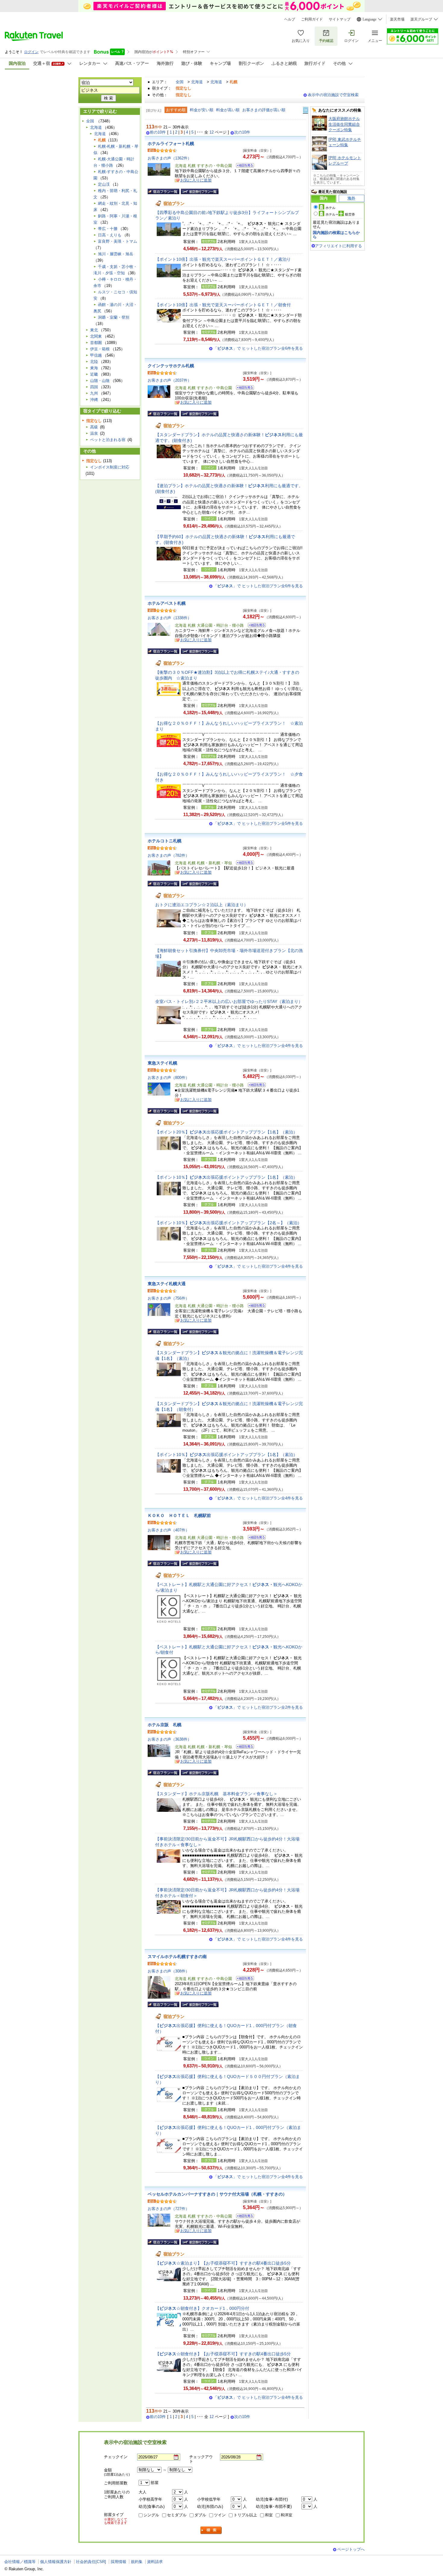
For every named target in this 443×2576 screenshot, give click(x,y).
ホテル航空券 (340, 214)
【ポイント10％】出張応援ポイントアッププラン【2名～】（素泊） (228, 1223)
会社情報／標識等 (20, 2562)
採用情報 (118, 2562)
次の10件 (242, 132)
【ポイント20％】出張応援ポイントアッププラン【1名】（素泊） (226, 1132)
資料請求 (155, 2562)
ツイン (220, 2515)
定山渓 (104, 184)
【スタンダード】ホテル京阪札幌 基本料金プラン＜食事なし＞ (216, 1794)
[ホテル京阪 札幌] (243, 1747)
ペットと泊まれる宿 (108, 440)
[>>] (306, 110)
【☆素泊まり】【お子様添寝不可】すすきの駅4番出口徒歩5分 (223, 2263)
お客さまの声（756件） (168, 1298)
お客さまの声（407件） (168, 1530)
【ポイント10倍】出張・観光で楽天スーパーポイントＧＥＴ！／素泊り (223, 259)
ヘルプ (290, 19)
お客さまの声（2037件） (170, 380)
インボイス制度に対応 (110, 467)
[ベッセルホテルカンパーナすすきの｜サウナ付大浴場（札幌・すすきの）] (243, 2217)
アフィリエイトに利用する (338, 246)
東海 (94, 368)
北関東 (96, 336)
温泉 (94, 433)
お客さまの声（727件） (168, 2209)
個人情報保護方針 (56, 2562)
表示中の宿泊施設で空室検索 (333, 95)
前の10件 (158, 132)
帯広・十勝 (108, 229)
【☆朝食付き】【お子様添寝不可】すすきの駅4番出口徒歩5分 (223, 2354)
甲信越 (96, 355)
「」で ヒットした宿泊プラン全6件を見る (258, 348)
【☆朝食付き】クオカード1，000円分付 (202, 2308)
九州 (94, 393)
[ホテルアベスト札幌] (255, 626)
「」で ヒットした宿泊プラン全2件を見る (258, 1707)
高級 (94, 427)
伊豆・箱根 (100, 349)
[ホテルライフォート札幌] (243, 166)
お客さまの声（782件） (168, 855)
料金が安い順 (202, 110)
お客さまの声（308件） (168, 1971)
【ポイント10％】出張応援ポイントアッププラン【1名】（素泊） (226, 1177)
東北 (94, 330)
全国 (180, 82)
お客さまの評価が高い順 (264, 110)
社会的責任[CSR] (91, 2562)
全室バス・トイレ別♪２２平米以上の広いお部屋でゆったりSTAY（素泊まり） (229, 1001)
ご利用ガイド (312, 19)
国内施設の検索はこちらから (336, 235)
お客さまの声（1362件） (170, 158)
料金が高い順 (228, 110)
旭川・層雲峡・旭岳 (116, 254)
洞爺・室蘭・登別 (114, 317)
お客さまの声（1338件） (170, 618)
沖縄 (94, 400)
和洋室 (286, 2515)
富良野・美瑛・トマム (118, 241)
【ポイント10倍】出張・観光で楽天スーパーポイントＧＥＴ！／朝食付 (223, 305)
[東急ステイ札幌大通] (255, 1306)
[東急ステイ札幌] (255, 1086)
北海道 (197, 82)
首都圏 (96, 343)
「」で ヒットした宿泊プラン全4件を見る (258, 1046)
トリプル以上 (245, 2515)
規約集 (137, 2562)
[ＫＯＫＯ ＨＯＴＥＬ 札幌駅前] (255, 1538)
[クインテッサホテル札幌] (243, 388)
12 (212, 132)
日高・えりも (110, 235)
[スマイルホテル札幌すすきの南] (243, 1979)
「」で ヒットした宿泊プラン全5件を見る (258, 823)
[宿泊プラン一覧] (163, 191)
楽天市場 (397, 19)
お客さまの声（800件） (168, 1078)
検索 (211, 2530)
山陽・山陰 (100, 381)
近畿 (94, 374)
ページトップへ (351, 2549)
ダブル (200, 2515)
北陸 (94, 362)
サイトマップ (340, 19)
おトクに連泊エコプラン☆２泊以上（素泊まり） (202, 905)
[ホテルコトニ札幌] (243, 864)
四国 (94, 387)
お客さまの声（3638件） (170, 1739)
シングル (151, 2515)
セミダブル (177, 2515)
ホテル (330, 208)
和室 (269, 2515)
